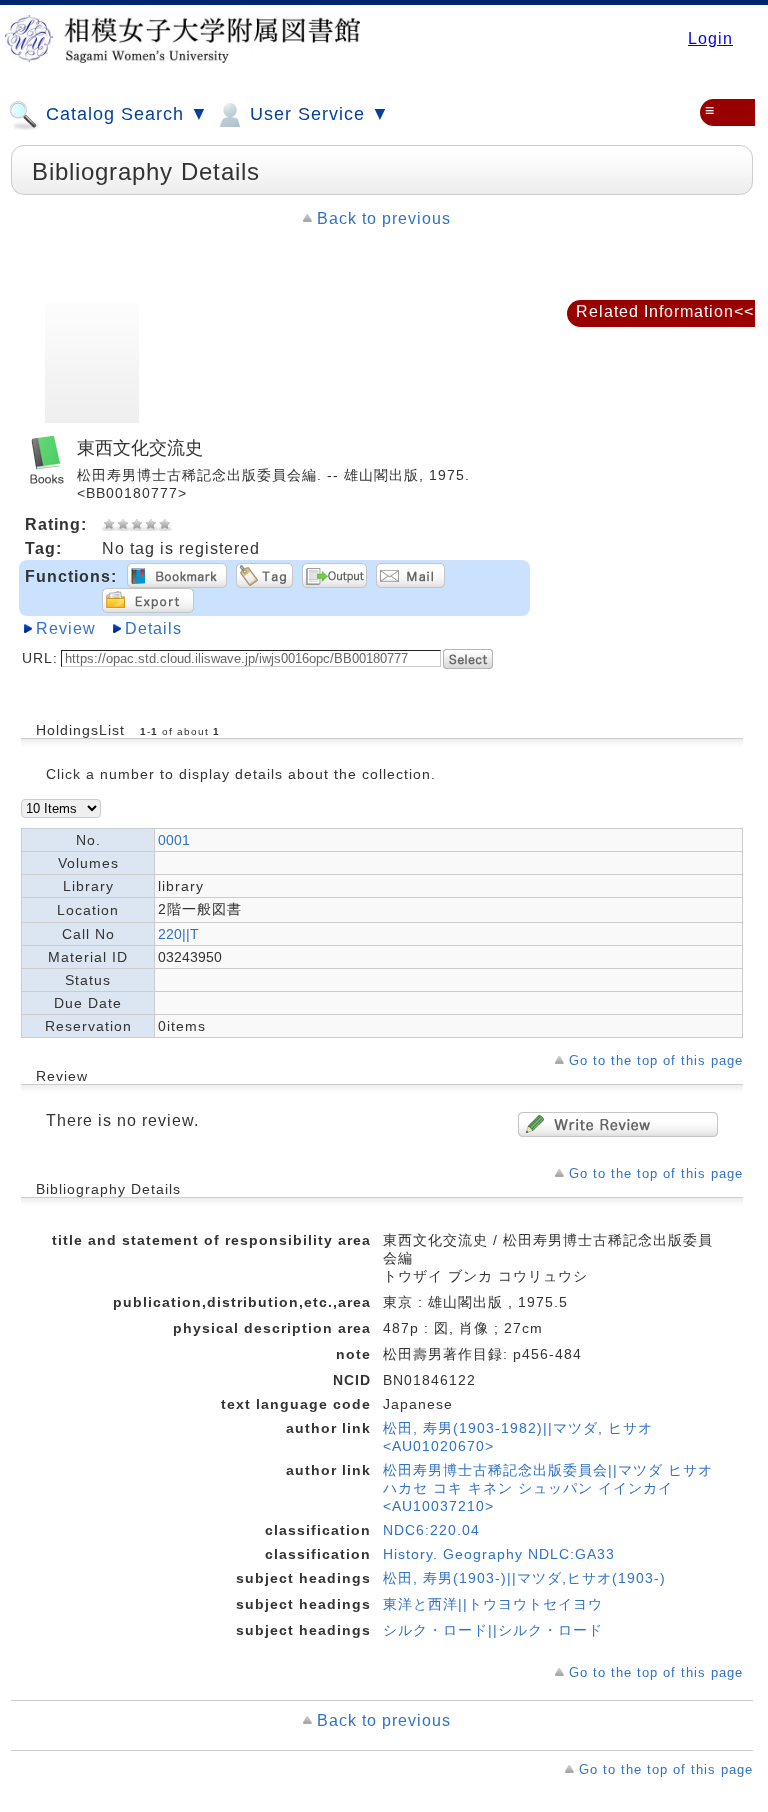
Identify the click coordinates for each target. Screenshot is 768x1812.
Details (153, 628)
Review (66, 628)
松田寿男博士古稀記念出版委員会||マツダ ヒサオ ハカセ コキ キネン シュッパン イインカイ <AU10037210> (548, 1488)
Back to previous (384, 218)
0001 (174, 840)
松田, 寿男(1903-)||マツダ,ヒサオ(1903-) (524, 1578)
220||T (178, 934)
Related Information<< (665, 311)
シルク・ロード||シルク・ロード (493, 1630)
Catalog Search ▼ (124, 114)
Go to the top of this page (656, 1060)
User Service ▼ (317, 114)
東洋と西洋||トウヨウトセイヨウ (493, 1604)
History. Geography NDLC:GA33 (499, 1554)
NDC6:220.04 (431, 1530)
